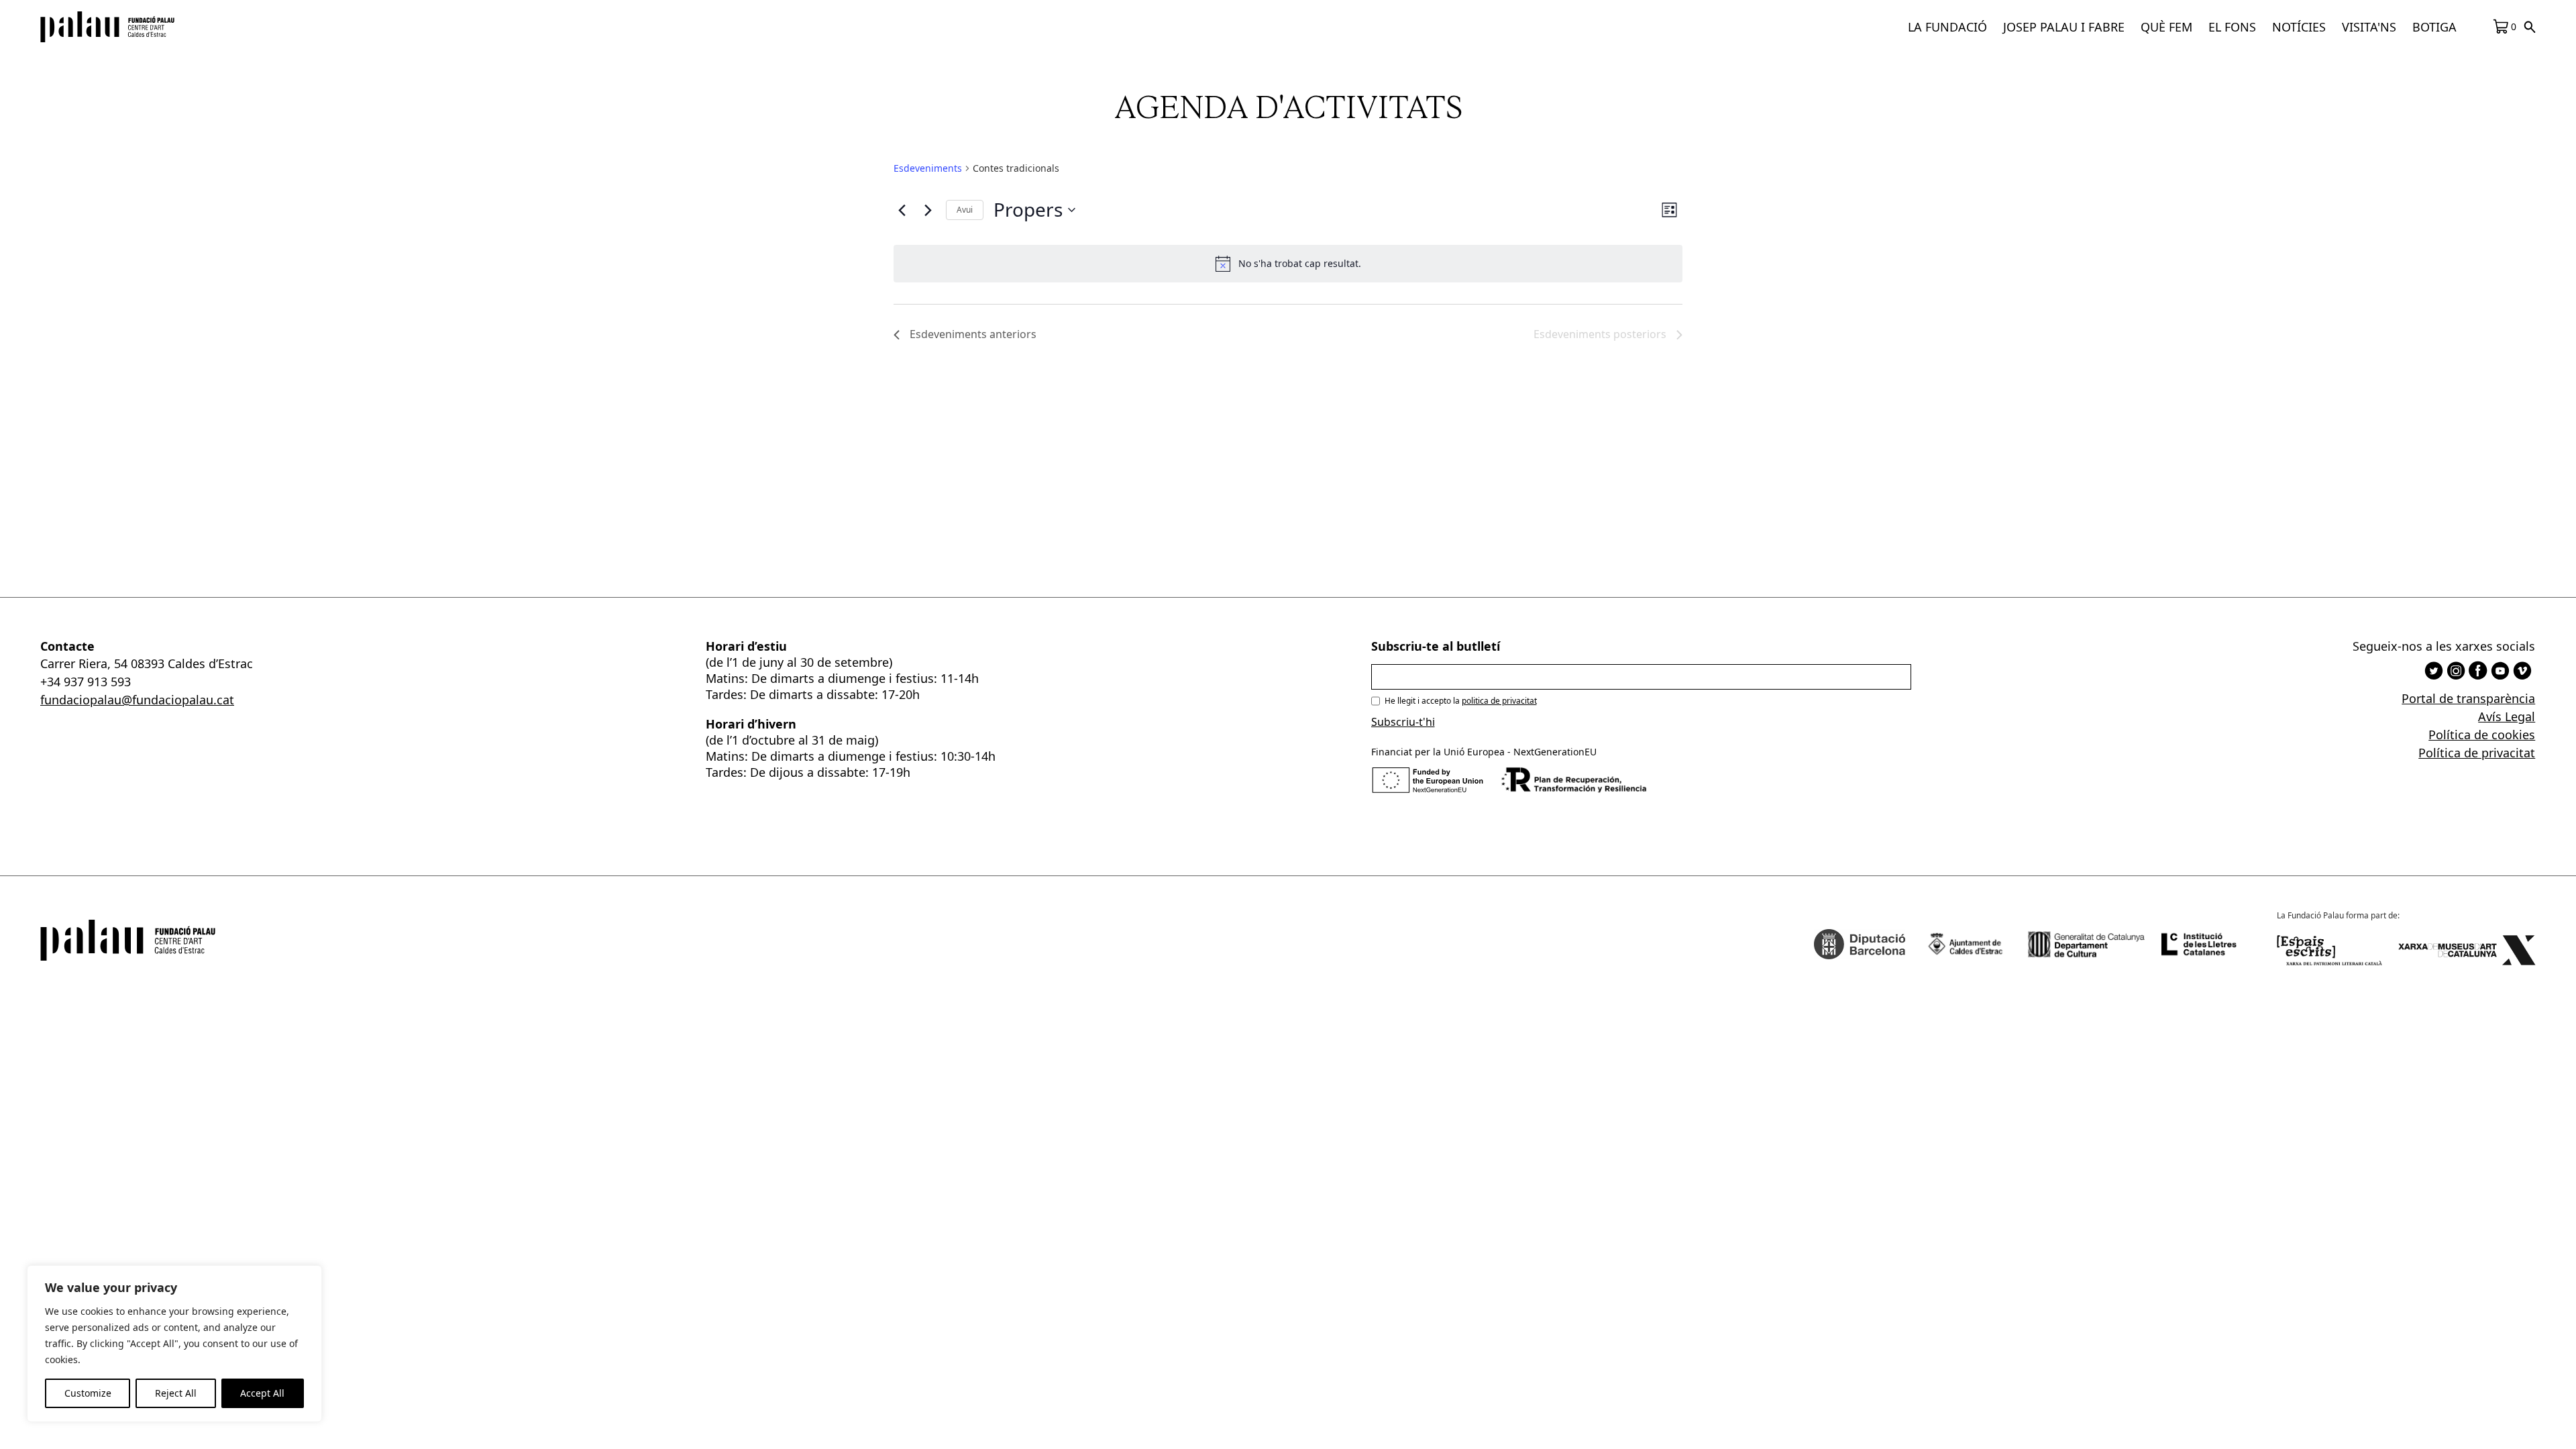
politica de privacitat (1499, 701)
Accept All (262, 1393)
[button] (1947, 27)
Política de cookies (2482, 735)
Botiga (2434, 27)
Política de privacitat (2477, 753)
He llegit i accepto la (1461, 701)
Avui (965, 210)
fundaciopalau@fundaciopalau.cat (137, 700)
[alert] (1288, 264)
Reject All (176, 1393)
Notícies (2299, 27)
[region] (174, 1344)
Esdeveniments (928, 168)
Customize (88, 1393)
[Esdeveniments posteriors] (928, 210)
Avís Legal (2507, 716)
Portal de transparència (2468, 698)
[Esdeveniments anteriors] (902, 210)
